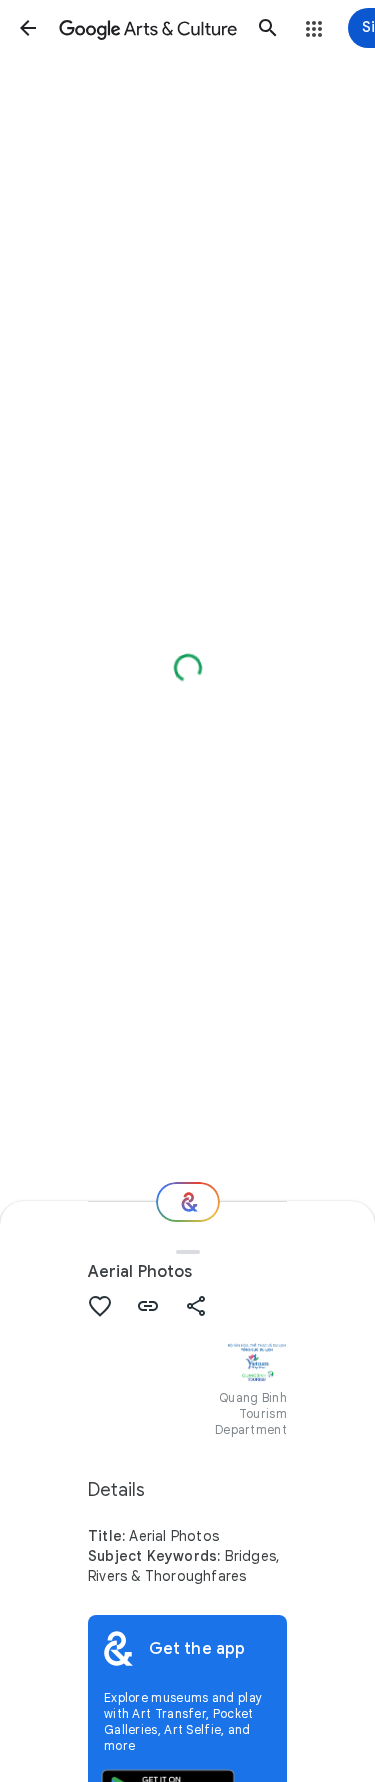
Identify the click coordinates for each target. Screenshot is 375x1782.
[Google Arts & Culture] (148, 28)
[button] (28, 28)
